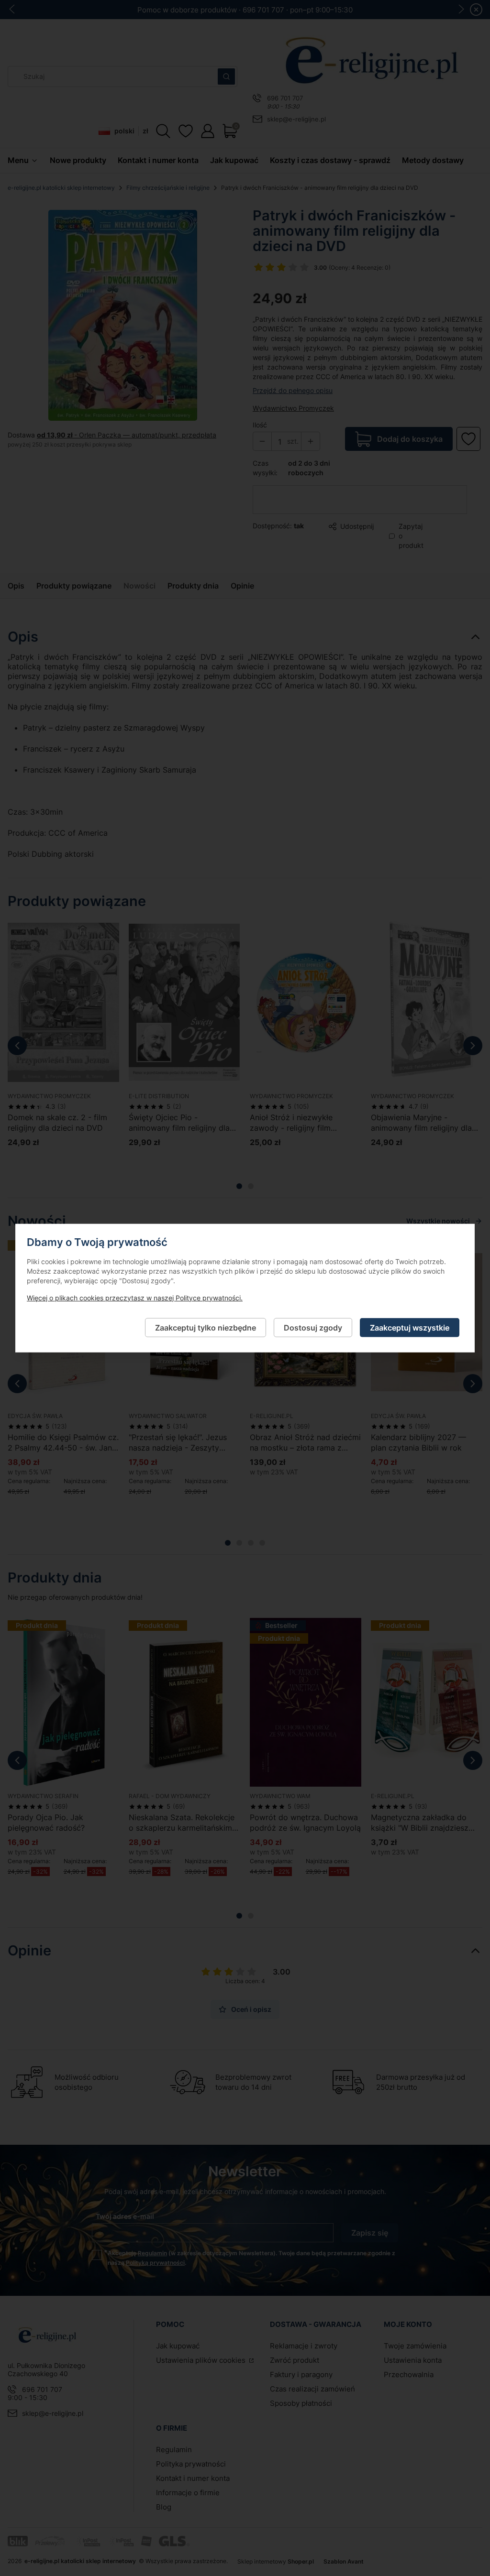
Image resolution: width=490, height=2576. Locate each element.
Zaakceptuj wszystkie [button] (410, 1327)
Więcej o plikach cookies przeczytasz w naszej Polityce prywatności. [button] (135, 1297)
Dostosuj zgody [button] (313, 1327)
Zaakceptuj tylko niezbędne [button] (206, 1327)
